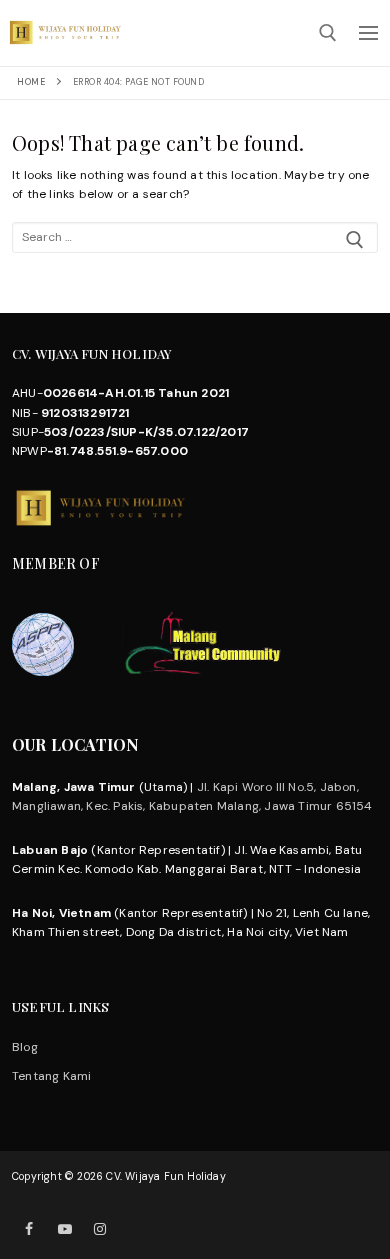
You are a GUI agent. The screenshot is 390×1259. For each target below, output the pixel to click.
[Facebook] (29, 1228)
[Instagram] (99, 1228)
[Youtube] (64, 1228)
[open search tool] (328, 33)
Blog (25, 1047)
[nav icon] (368, 32)
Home (31, 82)
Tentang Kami (51, 1076)
